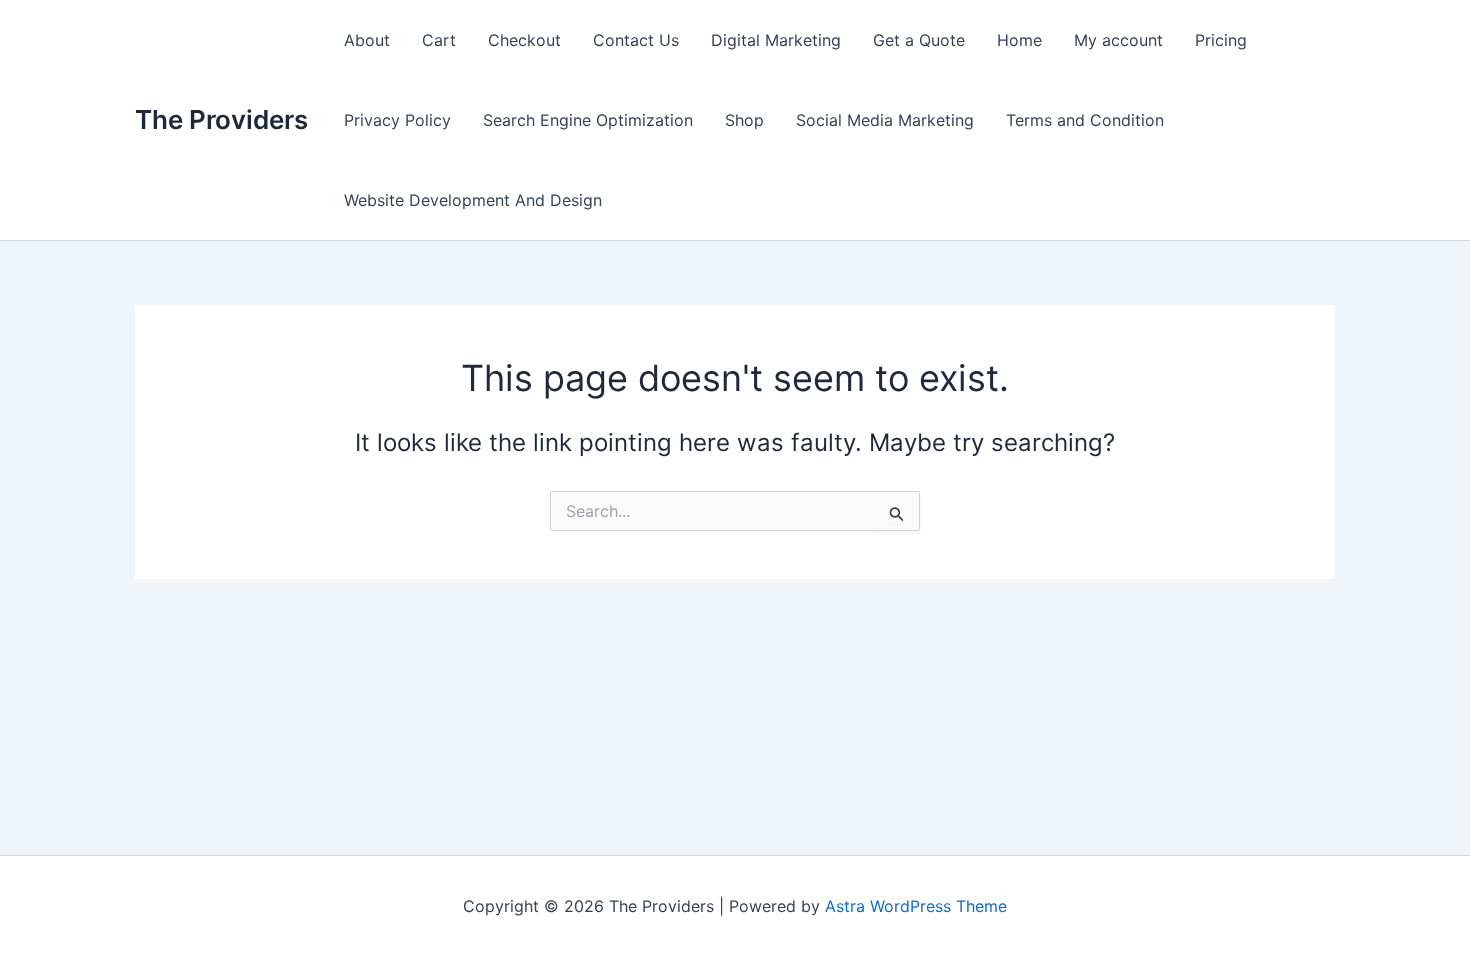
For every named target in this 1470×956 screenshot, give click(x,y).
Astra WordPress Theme (916, 906)
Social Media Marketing (885, 120)
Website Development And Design (473, 200)
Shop (744, 120)
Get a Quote (919, 40)
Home (1019, 40)
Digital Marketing (776, 40)
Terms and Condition (1085, 120)
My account (1118, 40)
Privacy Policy (397, 120)
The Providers (221, 119)
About (367, 40)
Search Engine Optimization (588, 120)
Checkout (524, 40)
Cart (439, 40)
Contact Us (636, 40)
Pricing (1221, 40)
